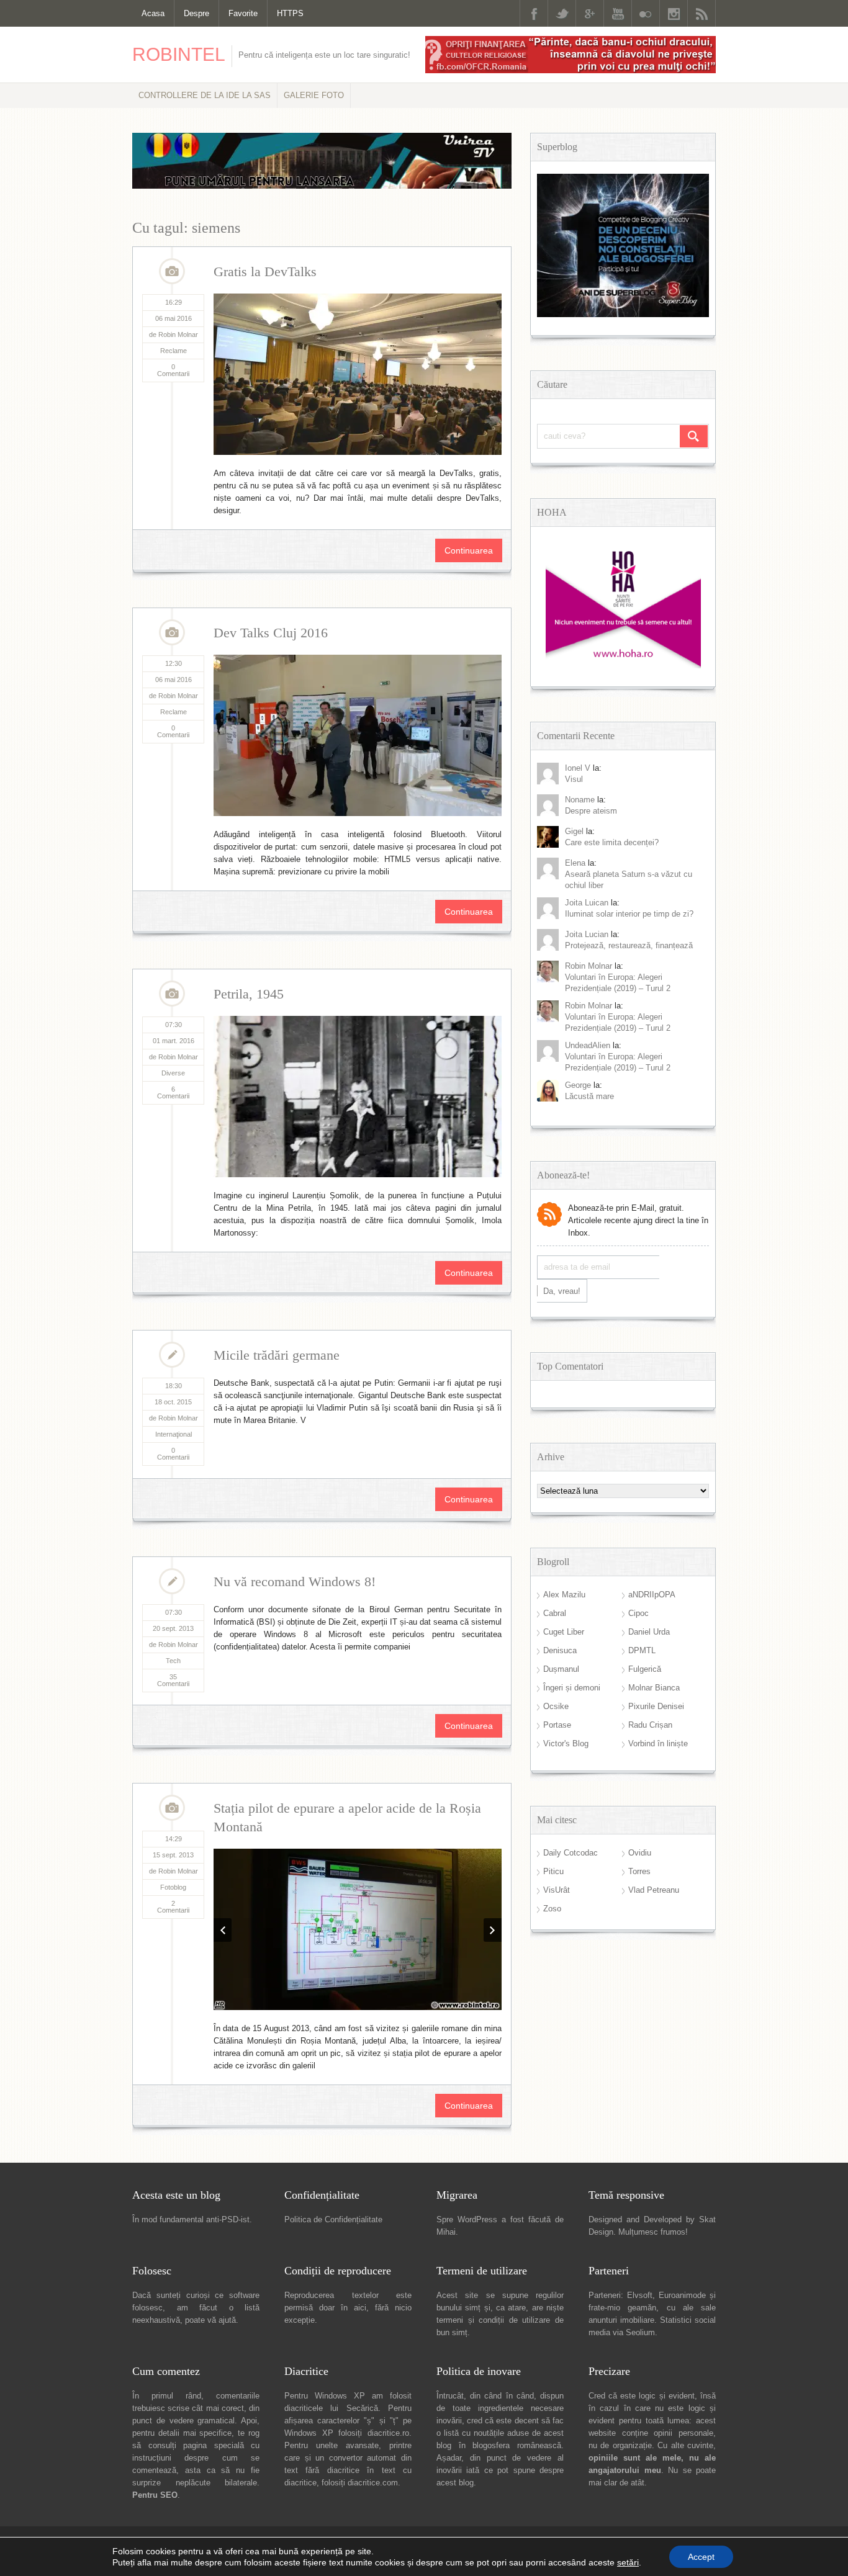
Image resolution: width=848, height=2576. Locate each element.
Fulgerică (645, 1669)
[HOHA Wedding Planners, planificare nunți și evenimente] (623, 666)
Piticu (553, 1871)
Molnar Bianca (654, 1688)
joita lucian (587, 934)
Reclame (174, 351)
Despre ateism (591, 811)
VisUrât (557, 1890)
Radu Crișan (650, 1725)
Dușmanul (561, 1669)
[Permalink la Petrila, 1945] (358, 1097)
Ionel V (578, 768)
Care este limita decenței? (612, 842)
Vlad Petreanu (654, 1890)
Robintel (179, 54)
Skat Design (251, 2404)
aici (360, 2154)
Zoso (552, 1909)
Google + (590, 13)
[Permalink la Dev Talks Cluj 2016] (358, 735)
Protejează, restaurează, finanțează (629, 945)
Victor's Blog (566, 1744)
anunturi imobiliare (621, 2167)
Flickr (646, 13)
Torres (639, 1871)
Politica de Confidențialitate (333, 2066)
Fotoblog (173, 1887)
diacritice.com (373, 2329)
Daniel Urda (649, 1632)
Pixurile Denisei (656, 1706)
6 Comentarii (173, 1093)
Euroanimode (682, 2142)
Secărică (362, 2255)
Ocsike (556, 1706)
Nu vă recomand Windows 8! (295, 1582)
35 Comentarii (173, 1680)
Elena (575, 863)
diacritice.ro (388, 2280)
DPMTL (642, 1650)
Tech (173, 1661)
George (578, 1085)
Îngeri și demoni (572, 1688)
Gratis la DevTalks (265, 272)
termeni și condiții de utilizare (493, 2167)
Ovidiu (640, 1853)
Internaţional (174, 1434)
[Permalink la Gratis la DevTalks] (358, 374)
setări (628, 2562)
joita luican (587, 903)
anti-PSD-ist (228, 2066)
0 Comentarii (173, 370)
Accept (701, 2557)
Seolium (640, 2179)
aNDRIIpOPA (652, 1595)
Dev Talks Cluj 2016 (271, 633)
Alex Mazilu (564, 1595)
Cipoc (638, 1613)
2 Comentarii (173, 1907)
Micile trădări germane (277, 1355)
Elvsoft (640, 2142)
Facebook (534, 13)
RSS (701, 13)
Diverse (173, 1073)
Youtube (618, 13)
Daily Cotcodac (571, 1853)
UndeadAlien (588, 1045)
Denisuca (560, 1650)
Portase (557, 1725)
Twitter (562, 13)
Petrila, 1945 (249, 994)
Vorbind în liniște (658, 1744)
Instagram (674, 13)
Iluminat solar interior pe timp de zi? (629, 914)
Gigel (574, 831)
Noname (580, 800)
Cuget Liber (564, 1632)
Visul (574, 779)
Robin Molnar (589, 966)
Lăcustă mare (589, 1096)
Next (493, 1849)
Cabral (555, 1613)
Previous (223, 1849)
